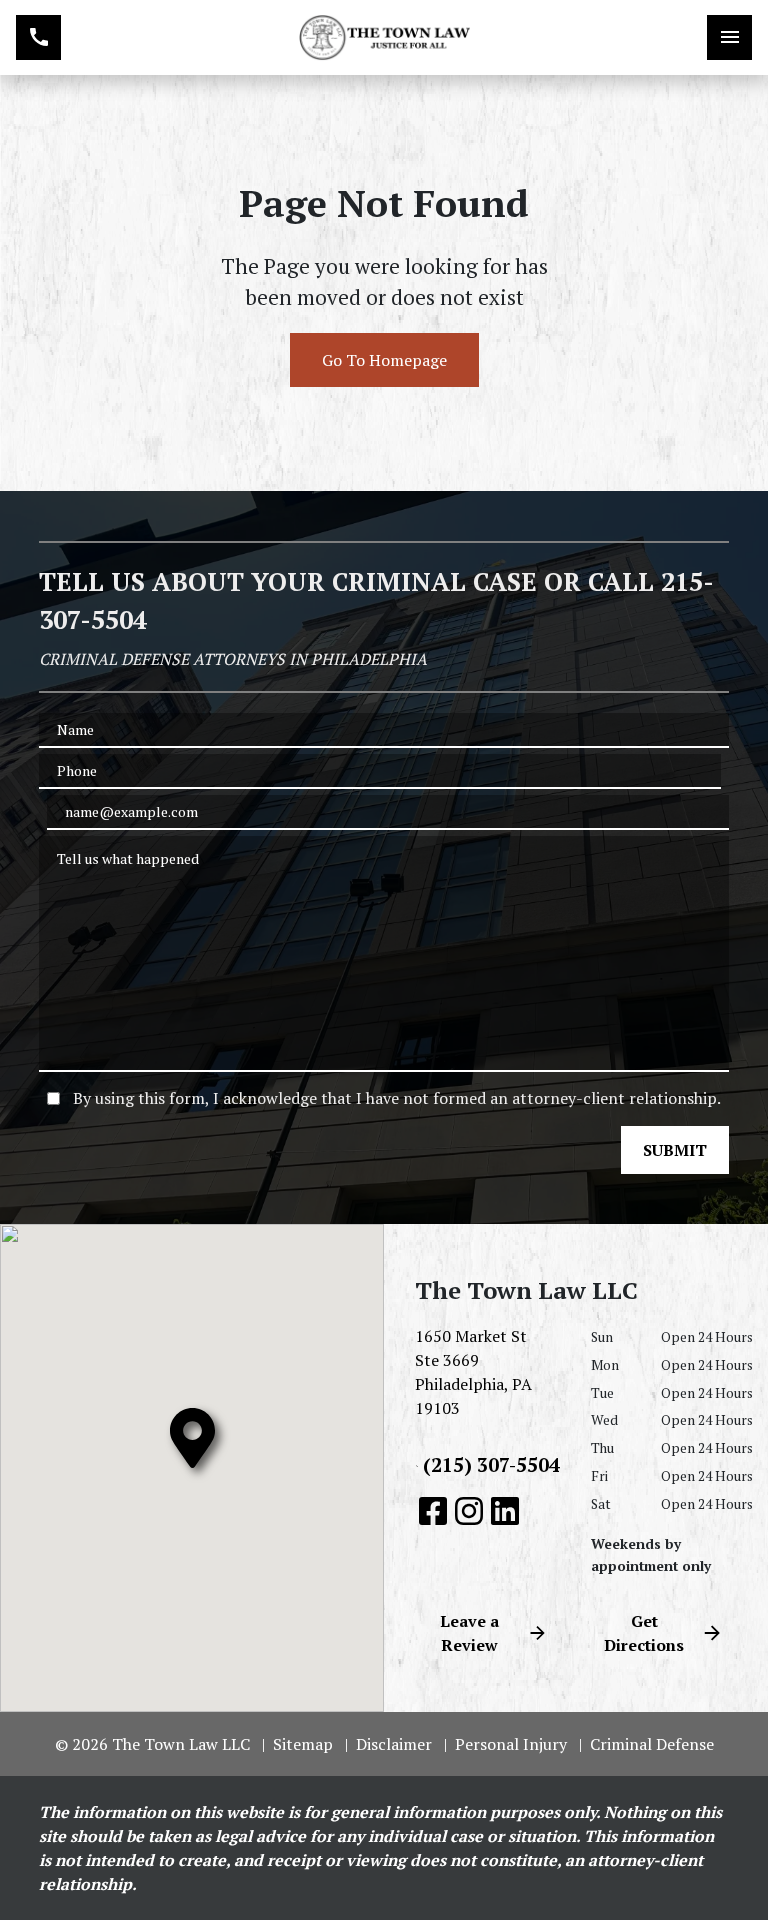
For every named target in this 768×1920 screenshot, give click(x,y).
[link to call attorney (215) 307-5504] (38, 37)
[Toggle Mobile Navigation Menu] (729, 37)
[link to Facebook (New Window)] (433, 1511)
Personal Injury (511, 1744)
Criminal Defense (652, 1744)
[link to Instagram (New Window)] (469, 1511)
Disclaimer (394, 1744)
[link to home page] (384, 38)
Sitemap (303, 1744)
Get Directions (644, 1633)
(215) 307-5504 (491, 1464)
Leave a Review (469, 1633)
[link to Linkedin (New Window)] (505, 1511)
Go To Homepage (384, 360)
